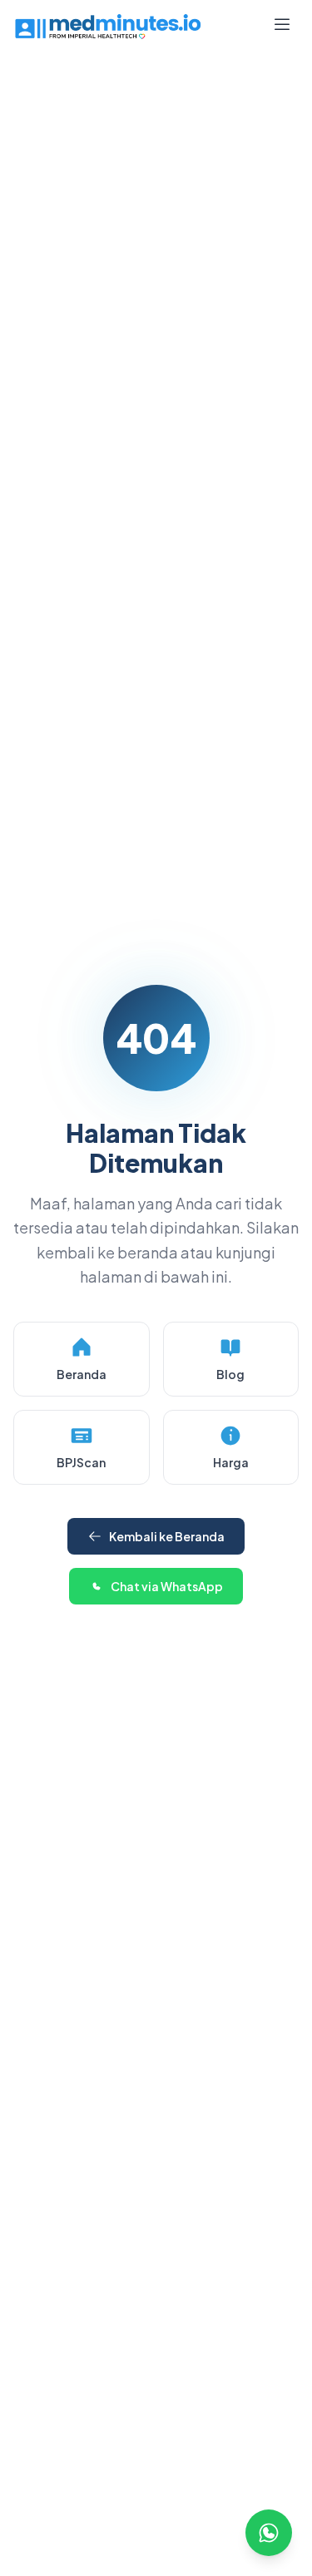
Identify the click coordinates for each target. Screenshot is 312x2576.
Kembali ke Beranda (167, 1536)
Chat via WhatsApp (167, 1586)
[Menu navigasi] (282, 27)
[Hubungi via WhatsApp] (269, 2533)
